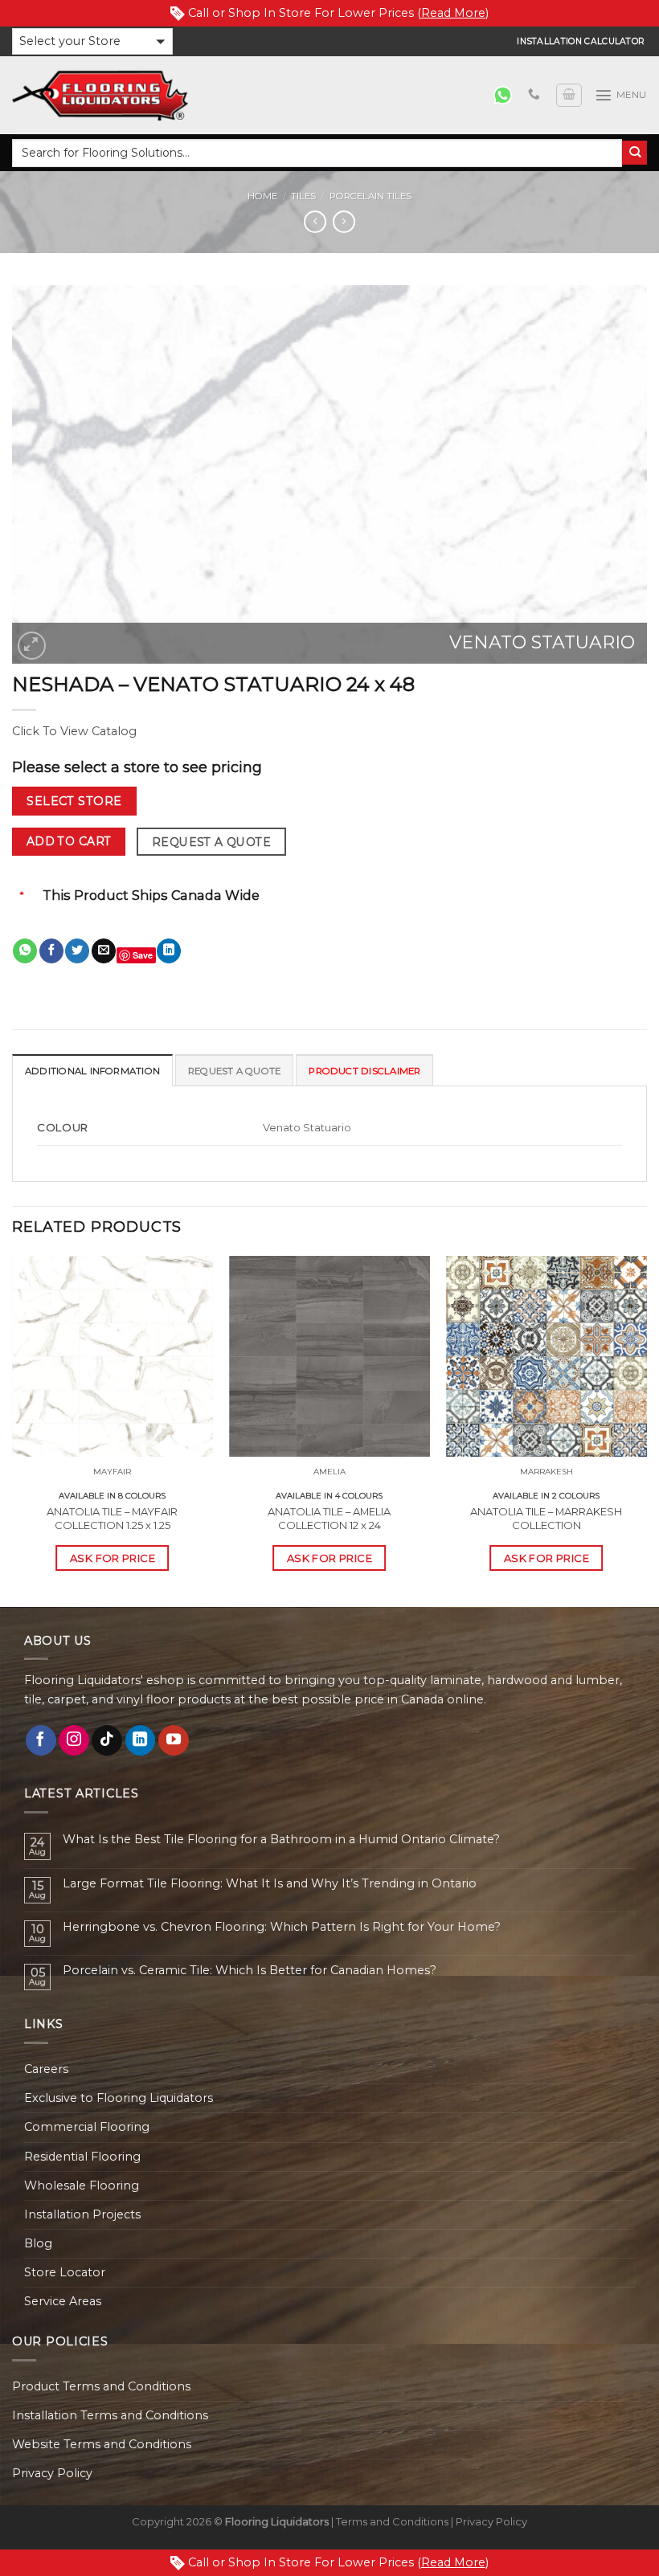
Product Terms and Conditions (101, 2386)
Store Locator (65, 2272)
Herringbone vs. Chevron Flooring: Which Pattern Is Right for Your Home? (282, 1927)
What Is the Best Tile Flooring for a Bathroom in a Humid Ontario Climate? (281, 1840)
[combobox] (317, 153)
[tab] (92, 1070)
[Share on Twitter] (77, 951)
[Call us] (534, 95)
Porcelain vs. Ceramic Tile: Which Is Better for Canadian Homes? (250, 1971)
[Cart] (569, 95)
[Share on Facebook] (51, 951)
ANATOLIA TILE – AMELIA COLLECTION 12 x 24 (329, 1518)
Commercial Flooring (87, 2127)
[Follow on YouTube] (174, 1740)
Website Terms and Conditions (102, 2444)
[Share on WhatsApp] (25, 951)
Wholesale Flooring (82, 2186)
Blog (38, 2243)
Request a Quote (211, 842)
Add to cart (69, 841)
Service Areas (63, 2301)
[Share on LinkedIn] (169, 951)
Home (262, 196)
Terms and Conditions (392, 2521)
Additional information (92, 1071)
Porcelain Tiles (370, 196)
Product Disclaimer (364, 1071)
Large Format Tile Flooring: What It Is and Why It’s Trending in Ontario (270, 1884)
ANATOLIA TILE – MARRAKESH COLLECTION (546, 1518)
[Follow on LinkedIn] (141, 1740)
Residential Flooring (82, 2157)
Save (143, 955)
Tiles (303, 196)
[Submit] (634, 153)
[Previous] (13, 1430)
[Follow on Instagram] (74, 1740)
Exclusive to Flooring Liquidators (119, 2098)
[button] (92, 41)
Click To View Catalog (74, 731)
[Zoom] (32, 646)
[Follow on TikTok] (107, 1740)
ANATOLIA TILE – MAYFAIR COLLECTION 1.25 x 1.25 (112, 1518)
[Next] (646, 1430)
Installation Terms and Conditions (110, 2415)
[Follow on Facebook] (41, 1740)
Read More (453, 13)
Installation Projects (82, 2214)
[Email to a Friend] (104, 951)
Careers (46, 2069)
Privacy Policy (52, 2473)
